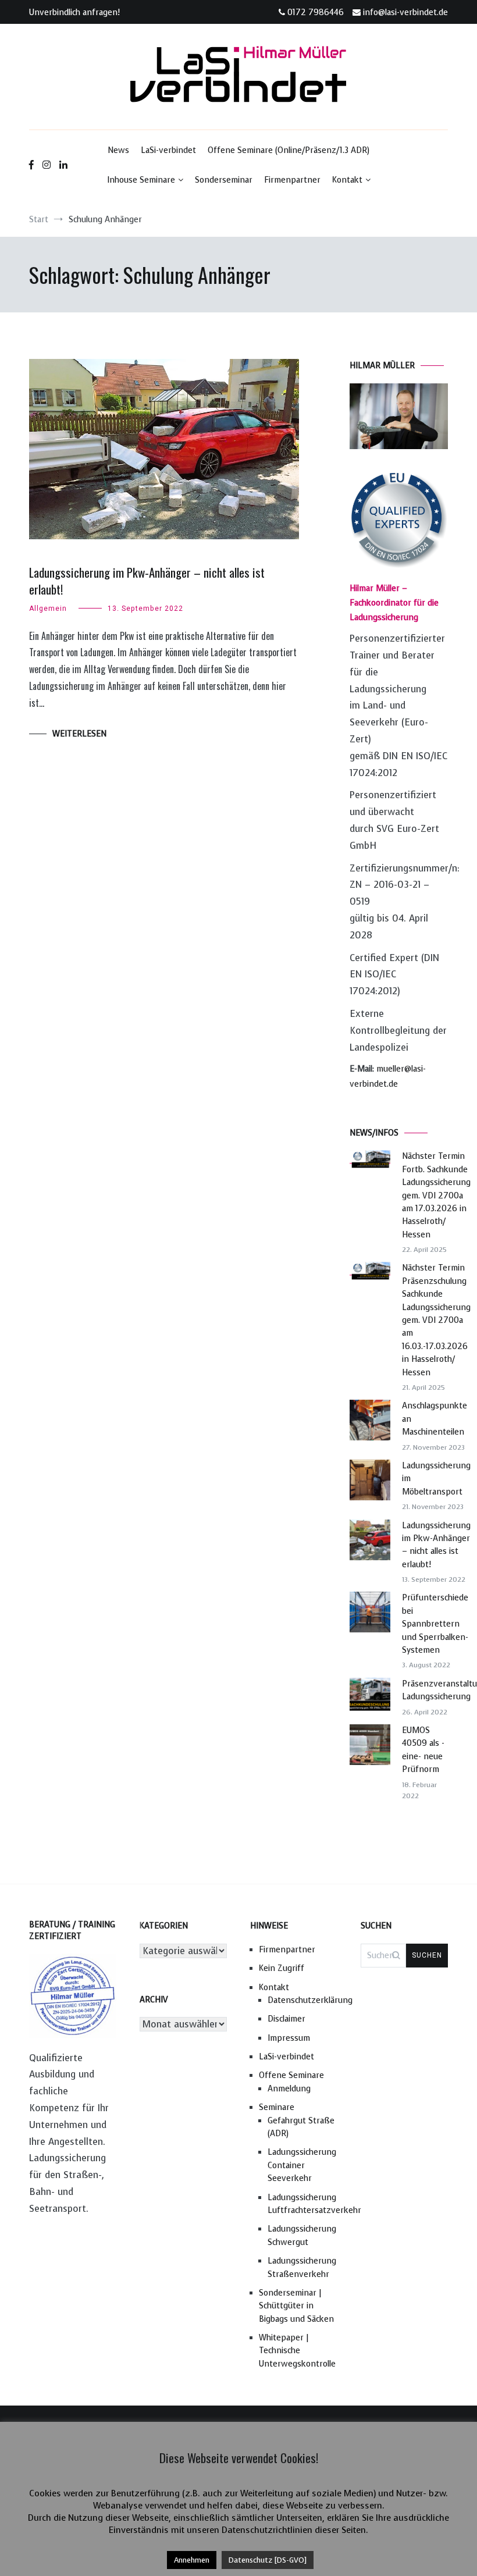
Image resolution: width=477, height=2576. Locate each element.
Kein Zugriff (282, 1968)
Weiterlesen (79, 734)
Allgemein (48, 609)
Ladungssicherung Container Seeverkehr (302, 2165)
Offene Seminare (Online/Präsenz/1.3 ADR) (289, 150)
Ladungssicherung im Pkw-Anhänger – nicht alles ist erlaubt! (147, 581)
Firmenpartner (292, 180)
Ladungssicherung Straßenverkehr (302, 2267)
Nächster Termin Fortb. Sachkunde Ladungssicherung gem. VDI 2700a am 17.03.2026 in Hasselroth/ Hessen (436, 1195)
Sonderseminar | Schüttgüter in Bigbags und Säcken (296, 2306)
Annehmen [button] (192, 2560)
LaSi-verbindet (168, 150)
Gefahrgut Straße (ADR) (301, 2127)
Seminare (277, 2107)
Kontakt (347, 180)
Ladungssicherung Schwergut (302, 2235)
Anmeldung (289, 2089)
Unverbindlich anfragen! (74, 13)
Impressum (289, 2038)
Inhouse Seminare (141, 180)
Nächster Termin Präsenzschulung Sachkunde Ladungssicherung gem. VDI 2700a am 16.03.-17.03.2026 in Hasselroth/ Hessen (436, 1320)
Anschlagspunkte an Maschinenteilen (435, 1419)
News (118, 150)
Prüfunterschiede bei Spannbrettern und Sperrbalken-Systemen (435, 1624)
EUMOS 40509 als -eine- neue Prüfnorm (423, 1750)
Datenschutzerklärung (302, 2000)
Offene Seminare (291, 2075)
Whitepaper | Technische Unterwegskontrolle (297, 2351)
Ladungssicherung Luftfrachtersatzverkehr (302, 2204)
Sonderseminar (224, 180)
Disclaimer (286, 2019)
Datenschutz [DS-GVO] (268, 2560)
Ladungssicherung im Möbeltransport (436, 1479)
